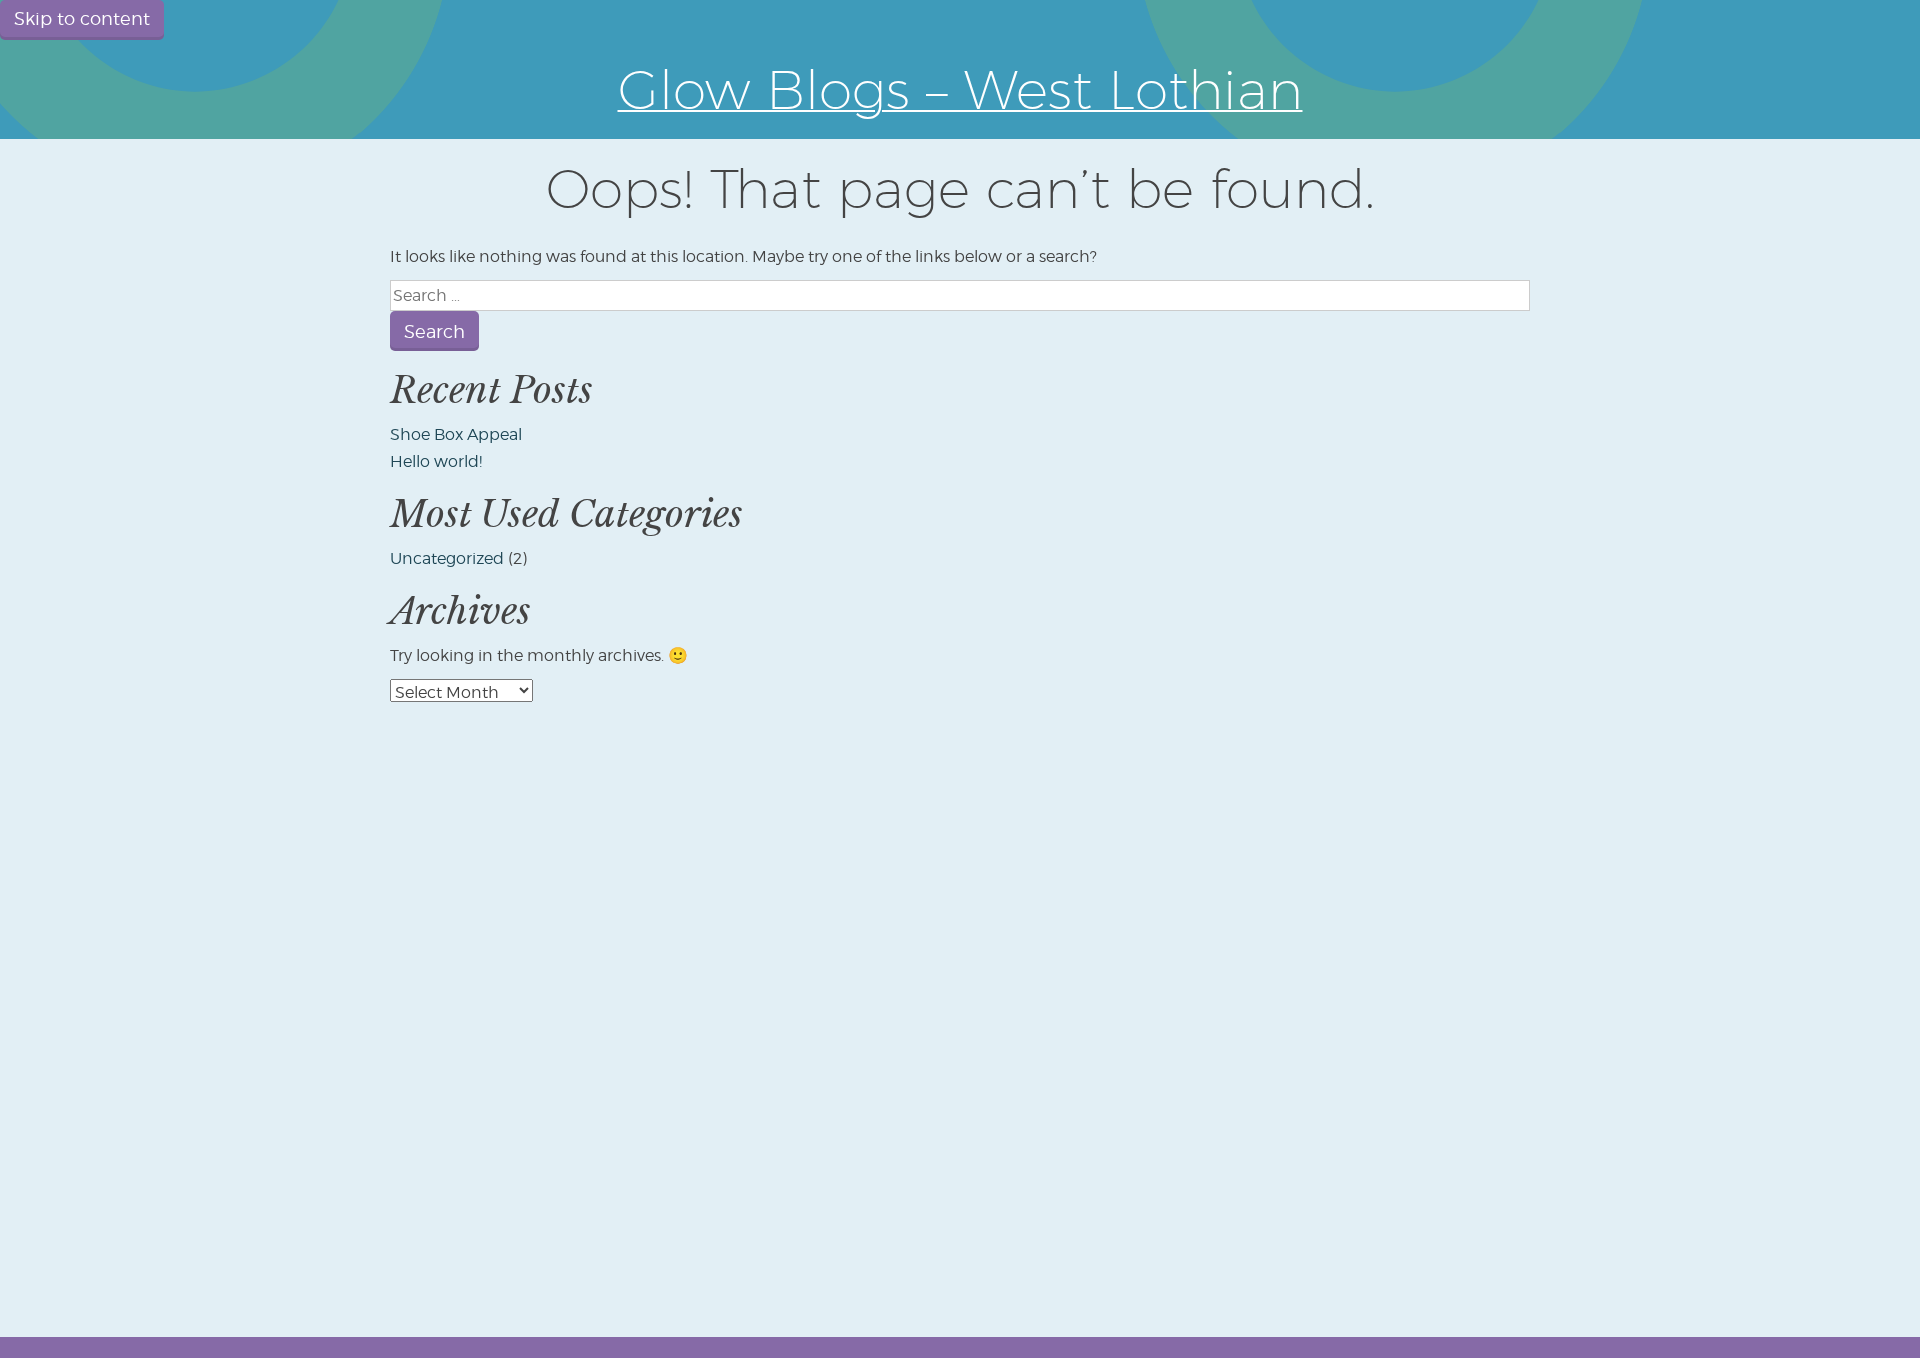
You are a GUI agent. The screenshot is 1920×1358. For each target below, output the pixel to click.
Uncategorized (447, 558)
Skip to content (82, 18)
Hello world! (436, 461)
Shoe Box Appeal (456, 434)
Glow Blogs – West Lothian (960, 89)
